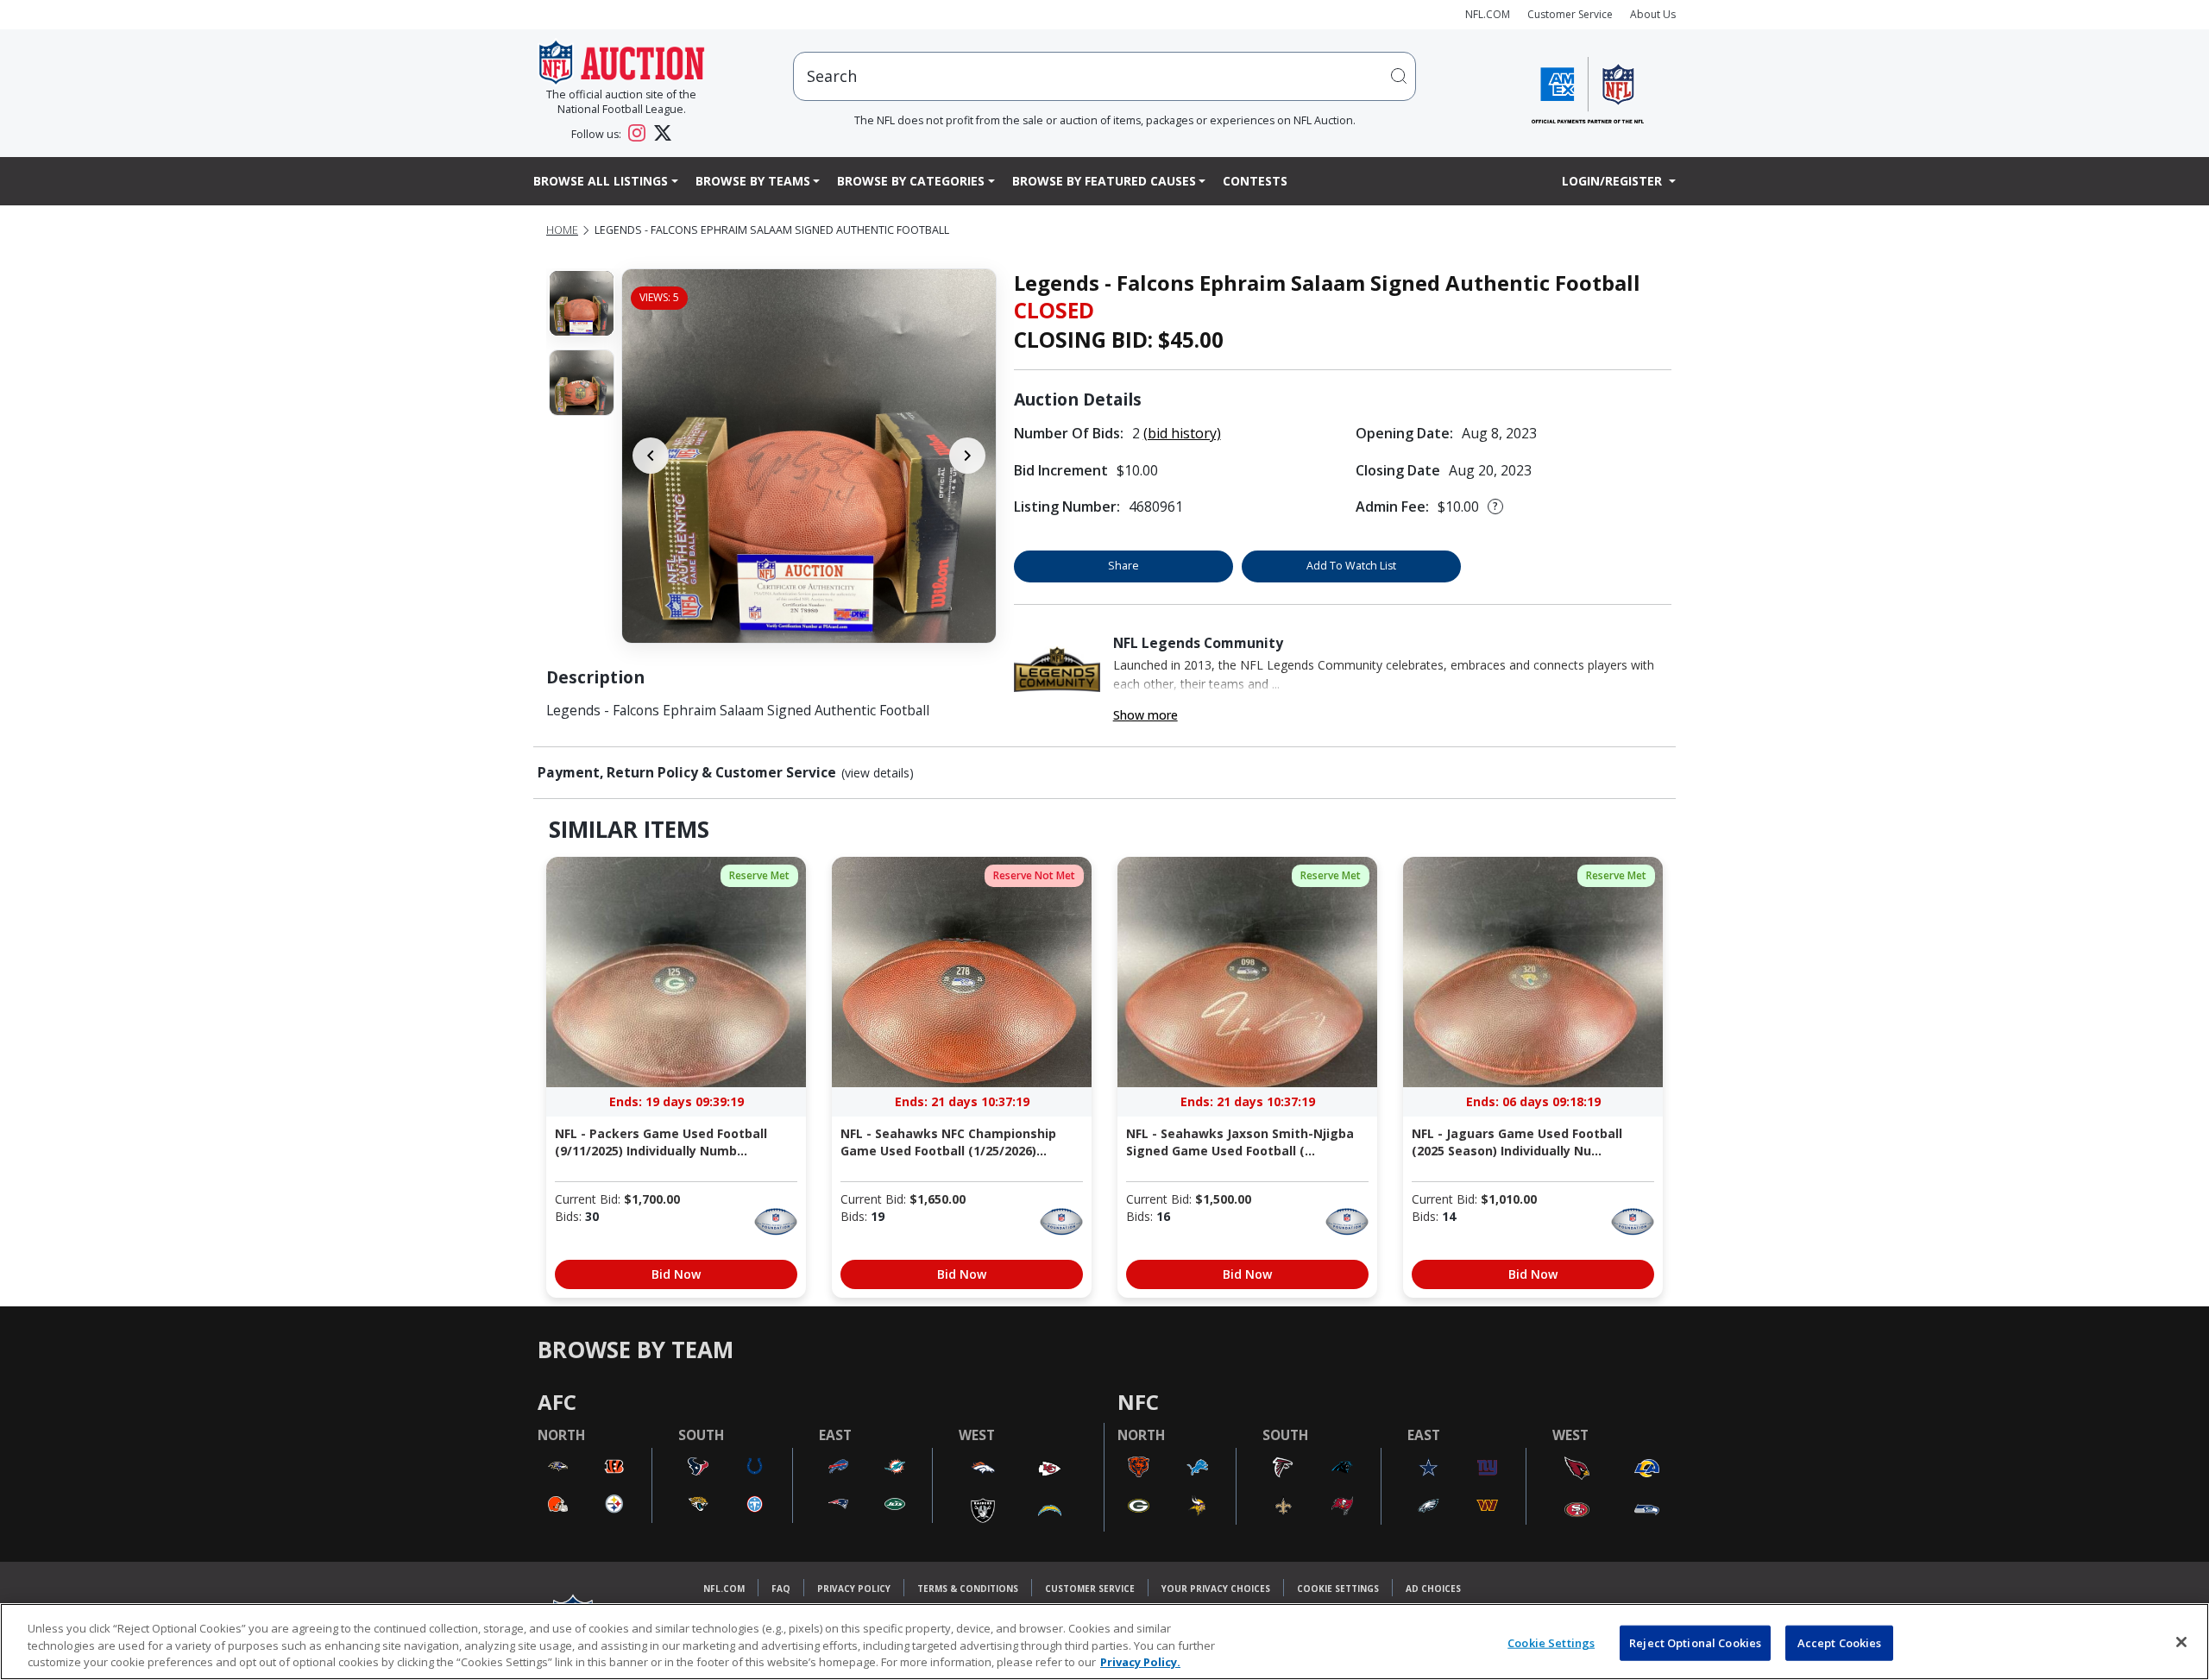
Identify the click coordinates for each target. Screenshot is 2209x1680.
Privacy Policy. (1140, 1662)
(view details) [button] (878, 773)
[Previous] (651, 456)
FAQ (781, 1589)
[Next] (967, 456)
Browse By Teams (753, 181)
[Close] (2181, 1642)
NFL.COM (1488, 14)
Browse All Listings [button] (601, 181)
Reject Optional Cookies (1695, 1642)
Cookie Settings (1338, 1589)
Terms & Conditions (968, 1589)
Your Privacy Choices (1216, 1589)
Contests (1255, 181)
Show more (1145, 715)
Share (1123, 566)
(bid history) (1182, 433)
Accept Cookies (1840, 1642)
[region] (1104, 1642)
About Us (1653, 14)
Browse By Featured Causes (1104, 181)
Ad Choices (1433, 1589)
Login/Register (1614, 181)
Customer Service (1570, 14)
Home (562, 230)
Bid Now (676, 1274)
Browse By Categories (911, 181)
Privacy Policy (854, 1589)
